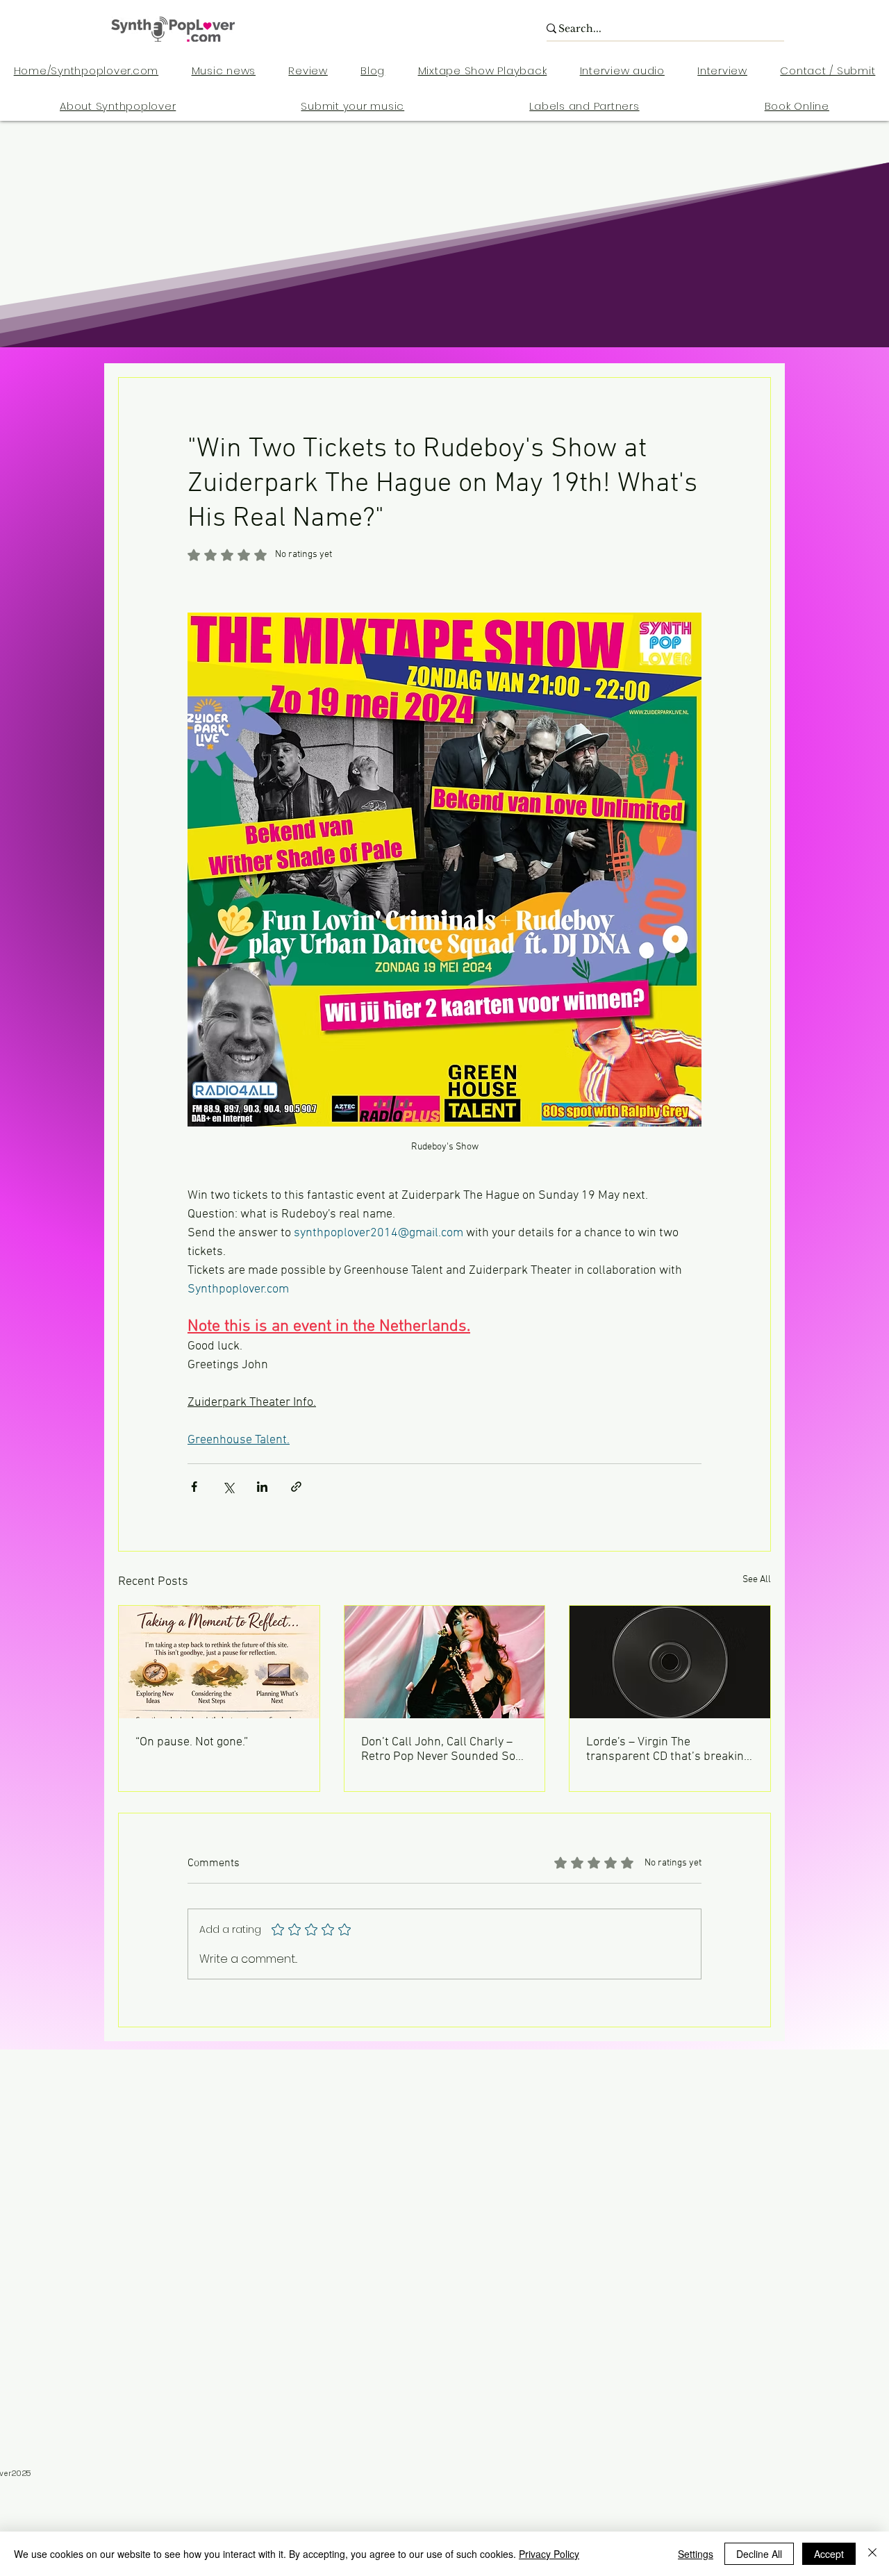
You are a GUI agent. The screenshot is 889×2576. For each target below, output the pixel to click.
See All (757, 1580)
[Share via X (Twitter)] (228, 1487)
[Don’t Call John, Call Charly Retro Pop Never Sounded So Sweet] (445, 1662)
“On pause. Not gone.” (192, 1742)
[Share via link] (296, 1487)
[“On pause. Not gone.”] (219, 1662)
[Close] (872, 2554)
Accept (829, 2554)
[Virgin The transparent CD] (670, 1662)
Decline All (759, 2554)
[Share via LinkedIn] (262, 1487)
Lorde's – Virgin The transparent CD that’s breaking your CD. (668, 1750)
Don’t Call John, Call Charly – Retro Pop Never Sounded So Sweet (438, 1750)
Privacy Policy (549, 2554)
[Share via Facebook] (194, 1487)
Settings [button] (696, 2554)
